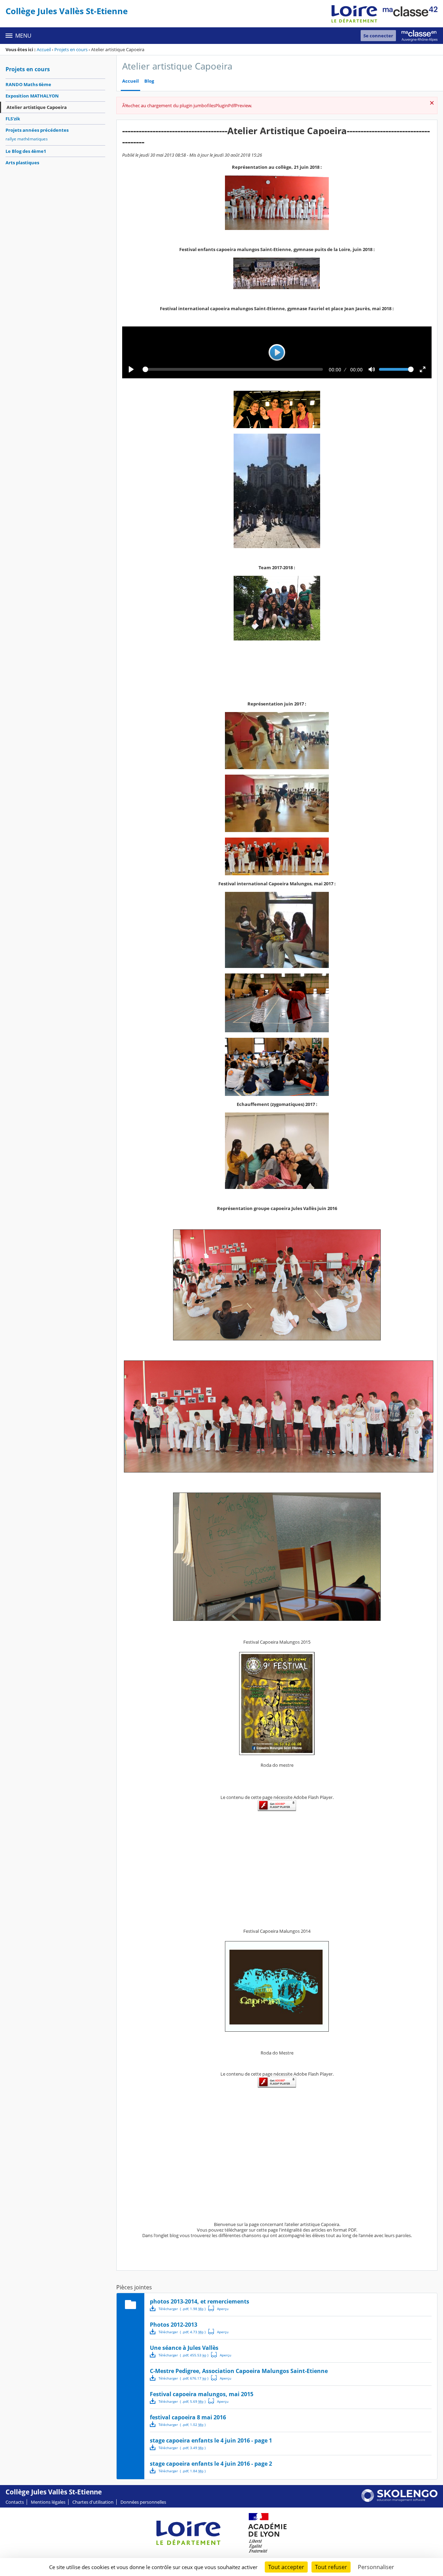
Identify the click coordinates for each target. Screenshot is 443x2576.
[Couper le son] (372, 369)
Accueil (44, 49)
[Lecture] (131, 369)
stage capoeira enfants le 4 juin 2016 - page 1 (211, 2440)
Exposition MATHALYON (32, 96)
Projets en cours (71, 49)
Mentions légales (48, 2502)
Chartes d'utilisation (93, 2502)
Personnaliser (376, 2567)
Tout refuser (331, 2567)
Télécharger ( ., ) (182, 2309)
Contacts (15, 2502)
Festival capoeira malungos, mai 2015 (202, 2394)
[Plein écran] (423, 369)
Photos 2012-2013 (174, 2325)
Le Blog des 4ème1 (26, 151)
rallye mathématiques (27, 139)
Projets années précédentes (37, 130)
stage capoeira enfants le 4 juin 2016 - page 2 (211, 2464)
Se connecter (378, 36)
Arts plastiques (22, 163)
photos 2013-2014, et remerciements (200, 2301)
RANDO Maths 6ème (28, 84)
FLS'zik (13, 119)
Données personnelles (143, 2502)
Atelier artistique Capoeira (37, 107)
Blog (149, 81)
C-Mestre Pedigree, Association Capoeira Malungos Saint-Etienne (239, 2371)
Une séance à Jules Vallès (184, 2348)
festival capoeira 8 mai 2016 (188, 2417)
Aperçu (218, 2308)
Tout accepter (286, 2567)
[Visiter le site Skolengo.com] (399, 2500)
